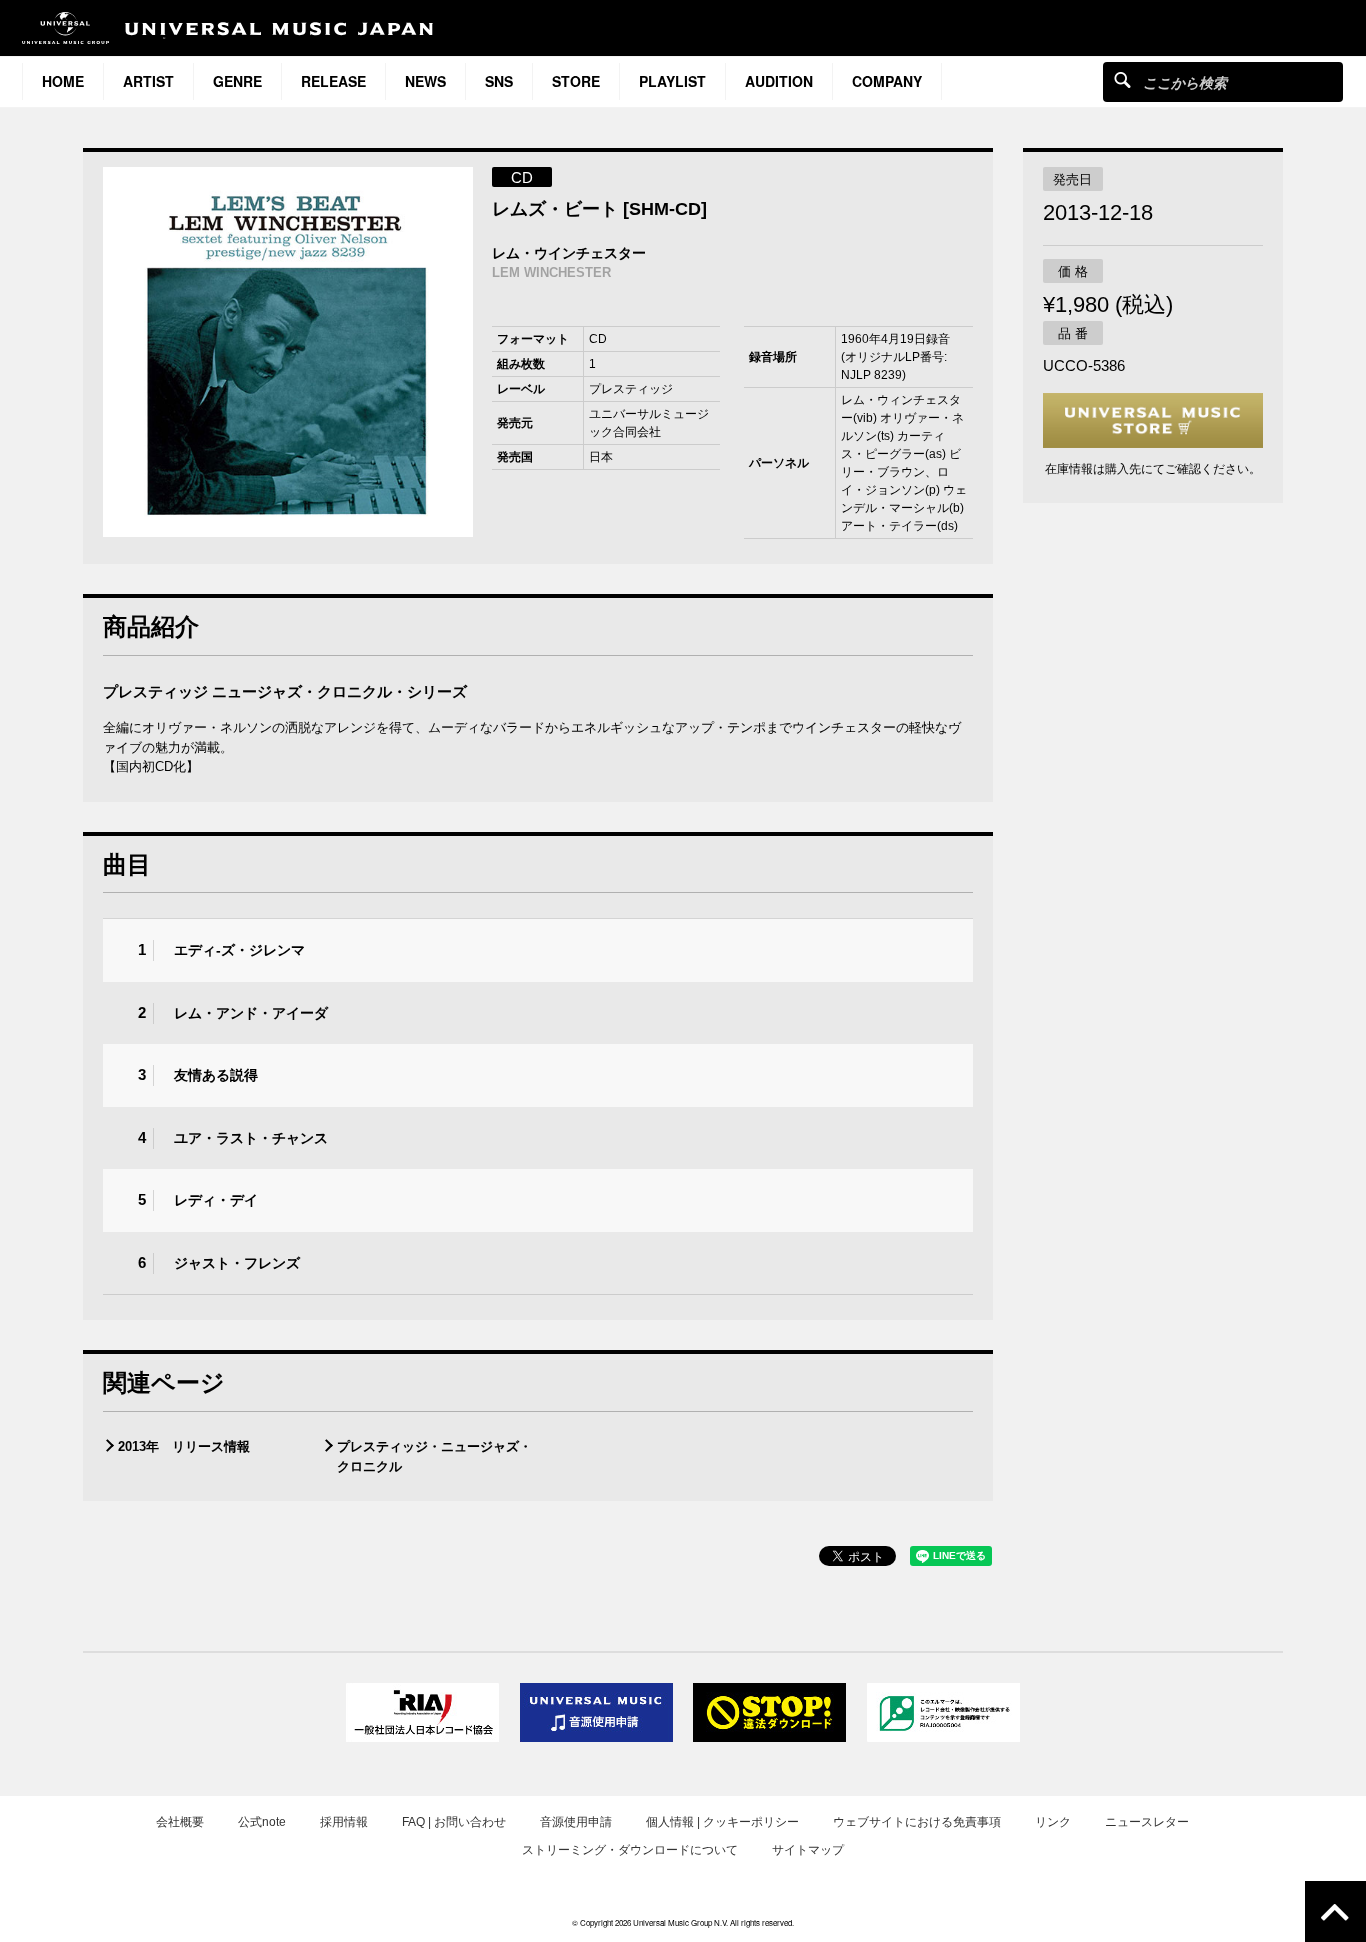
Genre (237, 81)
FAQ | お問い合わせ (454, 1822)
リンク (1053, 1822)
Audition (779, 81)
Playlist (672, 81)
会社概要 (180, 1822)
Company (887, 81)
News (425, 81)
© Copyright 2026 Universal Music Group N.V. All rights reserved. (683, 1922)
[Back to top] (1335, 1911)
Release (333, 81)
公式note (262, 1822)
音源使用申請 (576, 1822)
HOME (63, 81)
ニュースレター (1147, 1822)
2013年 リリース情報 (184, 1446)
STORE (576, 81)
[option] (288, 352)
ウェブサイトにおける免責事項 (917, 1822)
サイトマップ (808, 1850)
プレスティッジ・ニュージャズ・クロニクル (434, 1456)
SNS (499, 81)
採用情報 (344, 1822)
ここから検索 (1122, 79)
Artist (148, 81)
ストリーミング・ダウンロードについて (630, 1850)
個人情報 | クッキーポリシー (722, 1822)
